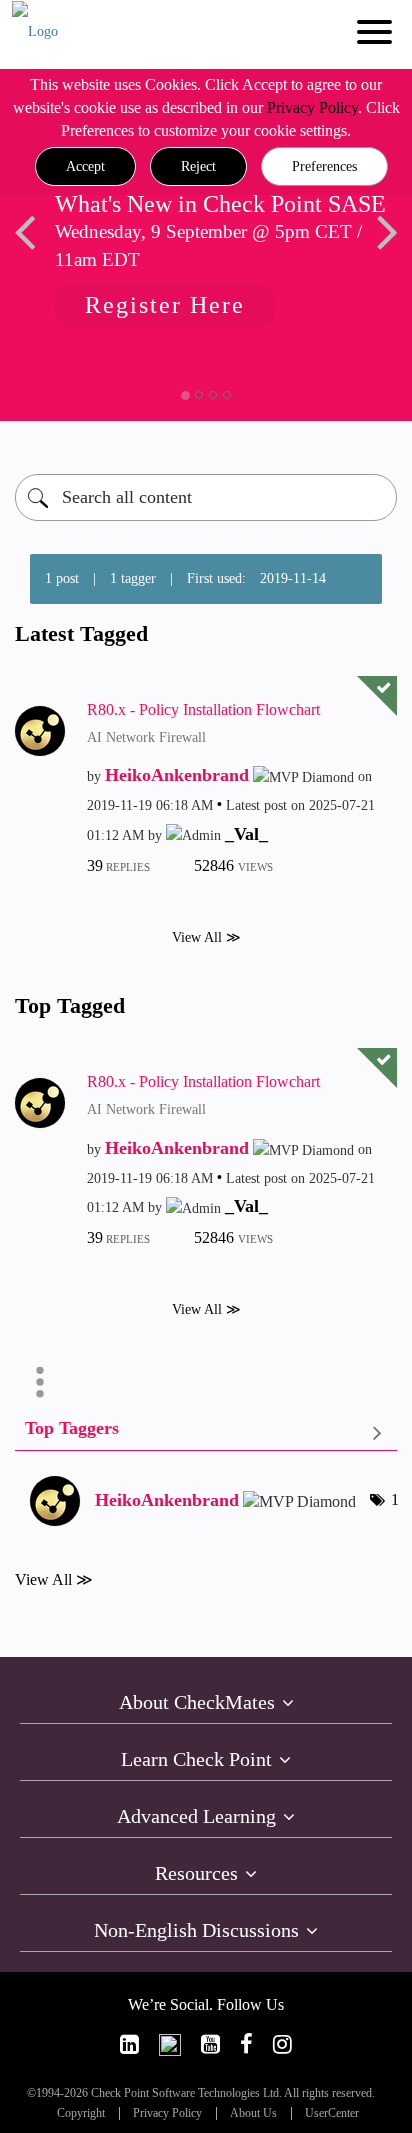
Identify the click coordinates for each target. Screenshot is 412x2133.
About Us (253, 2113)
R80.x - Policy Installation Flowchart (203, 709)
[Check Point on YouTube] (210, 2044)
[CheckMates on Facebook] (246, 2044)
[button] (85, 167)
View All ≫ (206, 936)
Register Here (165, 305)
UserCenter (332, 2113)
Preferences (324, 166)
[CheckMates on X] (170, 2044)
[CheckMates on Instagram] (282, 2044)
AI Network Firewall (146, 737)
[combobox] (206, 497)
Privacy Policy (312, 107)
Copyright (81, 2113)
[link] (129, 2044)
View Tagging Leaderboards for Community (206, 1432)
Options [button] (40, 1382)
